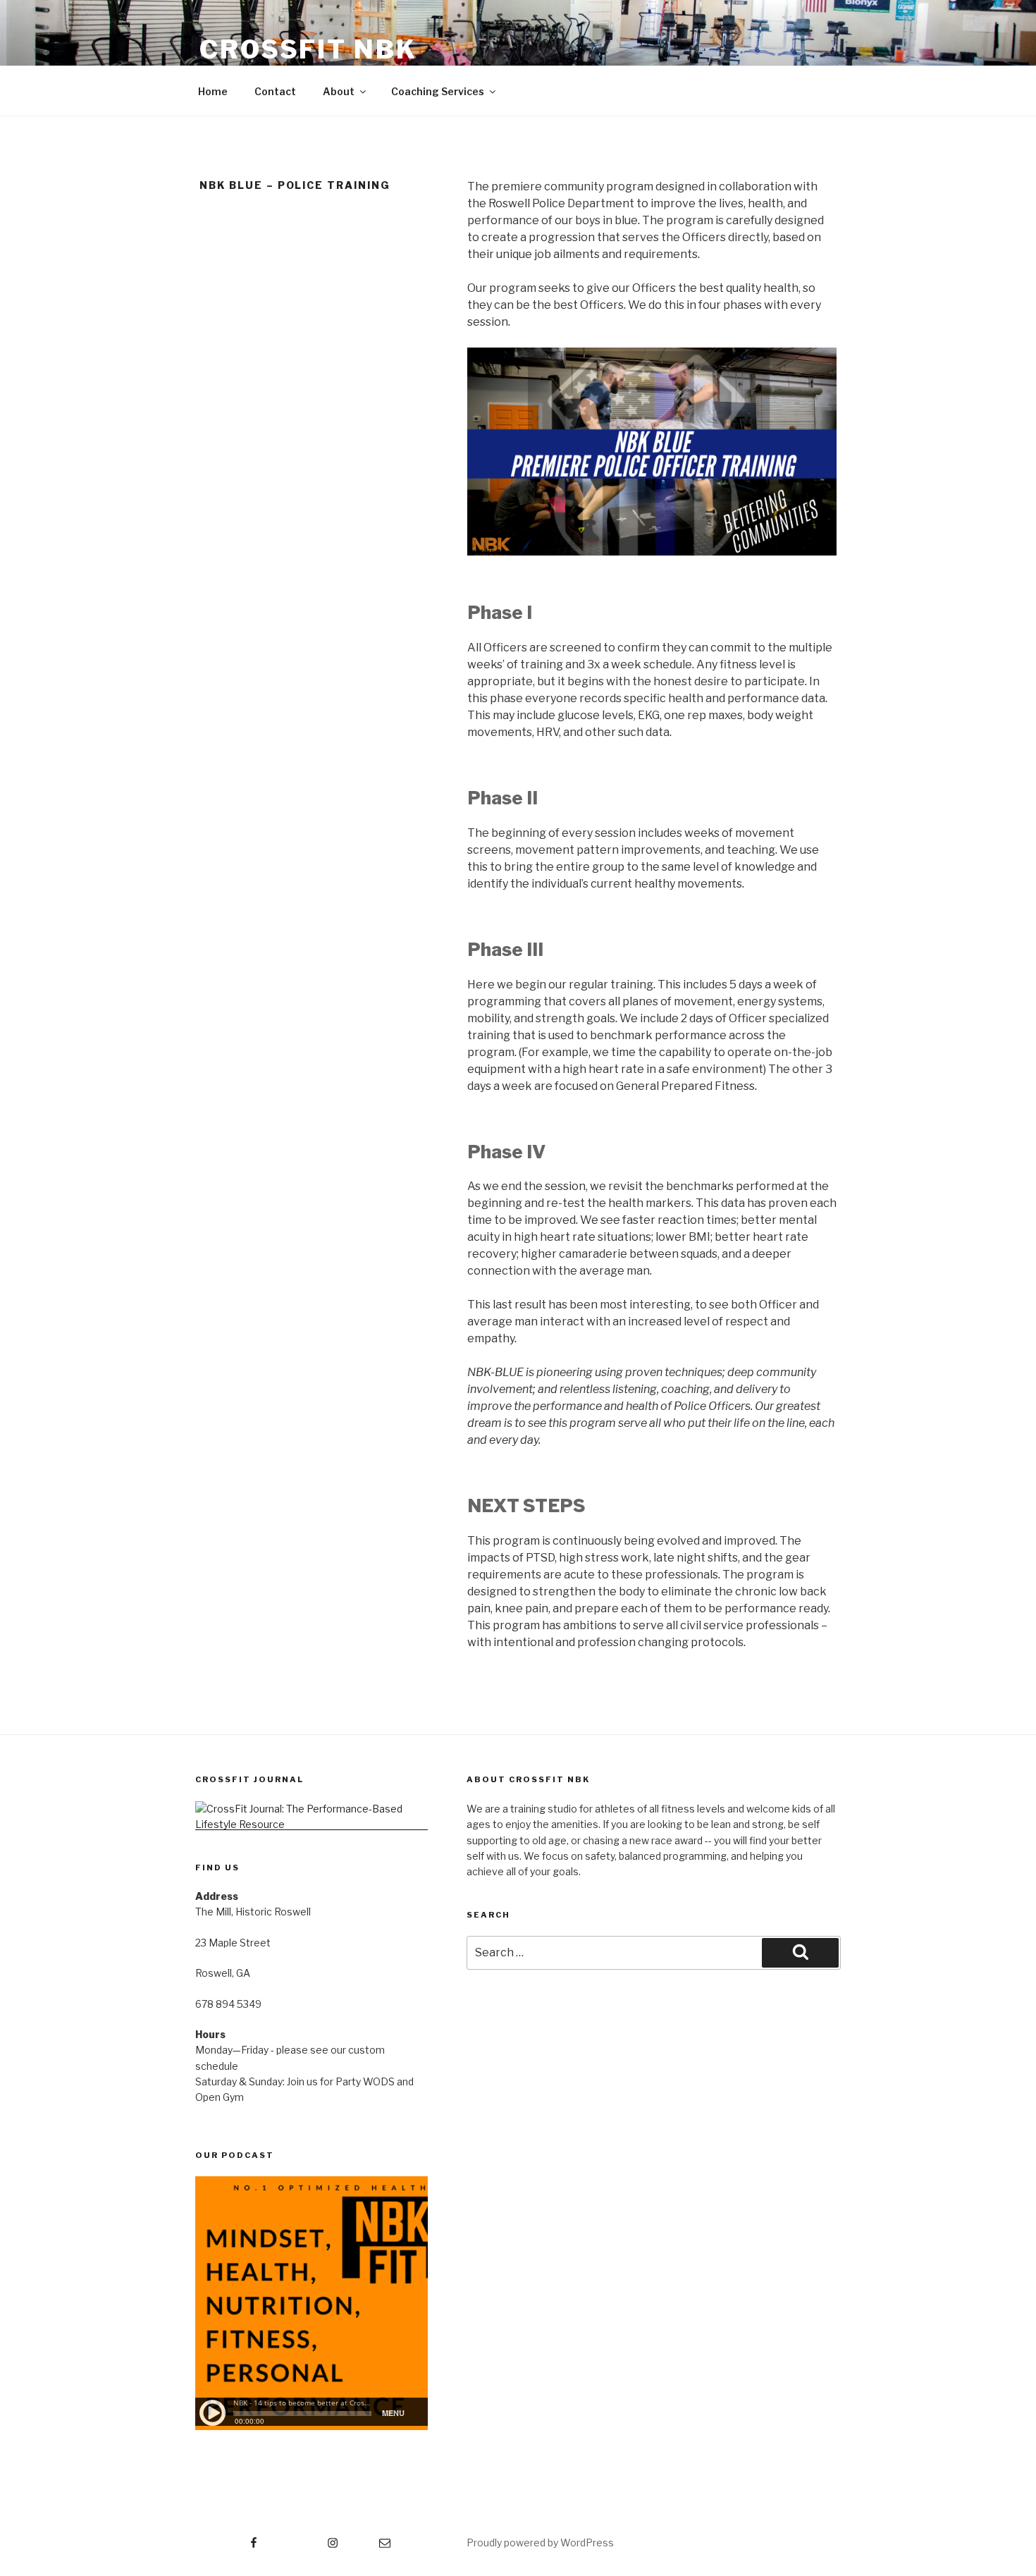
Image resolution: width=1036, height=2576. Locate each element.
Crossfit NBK (308, 49)
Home (213, 91)
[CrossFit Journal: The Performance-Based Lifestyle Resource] (312, 1824)
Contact (275, 91)
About (339, 91)
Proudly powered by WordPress (540, 2543)
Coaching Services (438, 91)
